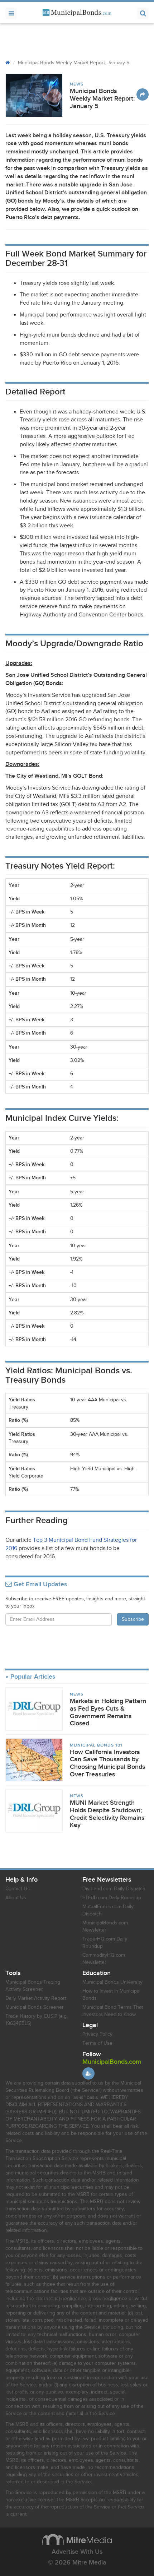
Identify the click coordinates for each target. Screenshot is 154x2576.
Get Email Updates (39, 1585)
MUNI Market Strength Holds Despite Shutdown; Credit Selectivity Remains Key (107, 1814)
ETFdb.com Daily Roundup (112, 1898)
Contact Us (18, 1889)
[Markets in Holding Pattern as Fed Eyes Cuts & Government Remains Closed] (34, 1709)
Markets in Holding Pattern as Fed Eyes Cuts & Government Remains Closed (108, 1712)
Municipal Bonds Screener (35, 2007)
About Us (16, 1898)
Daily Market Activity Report (36, 1998)
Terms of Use (97, 2043)
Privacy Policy (97, 2034)
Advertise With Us (77, 2552)
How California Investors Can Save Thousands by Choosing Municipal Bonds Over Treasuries (107, 1763)
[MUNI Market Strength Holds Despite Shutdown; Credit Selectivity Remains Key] (34, 1810)
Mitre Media (77, 2539)
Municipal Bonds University (112, 1982)
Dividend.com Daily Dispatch (114, 1889)
